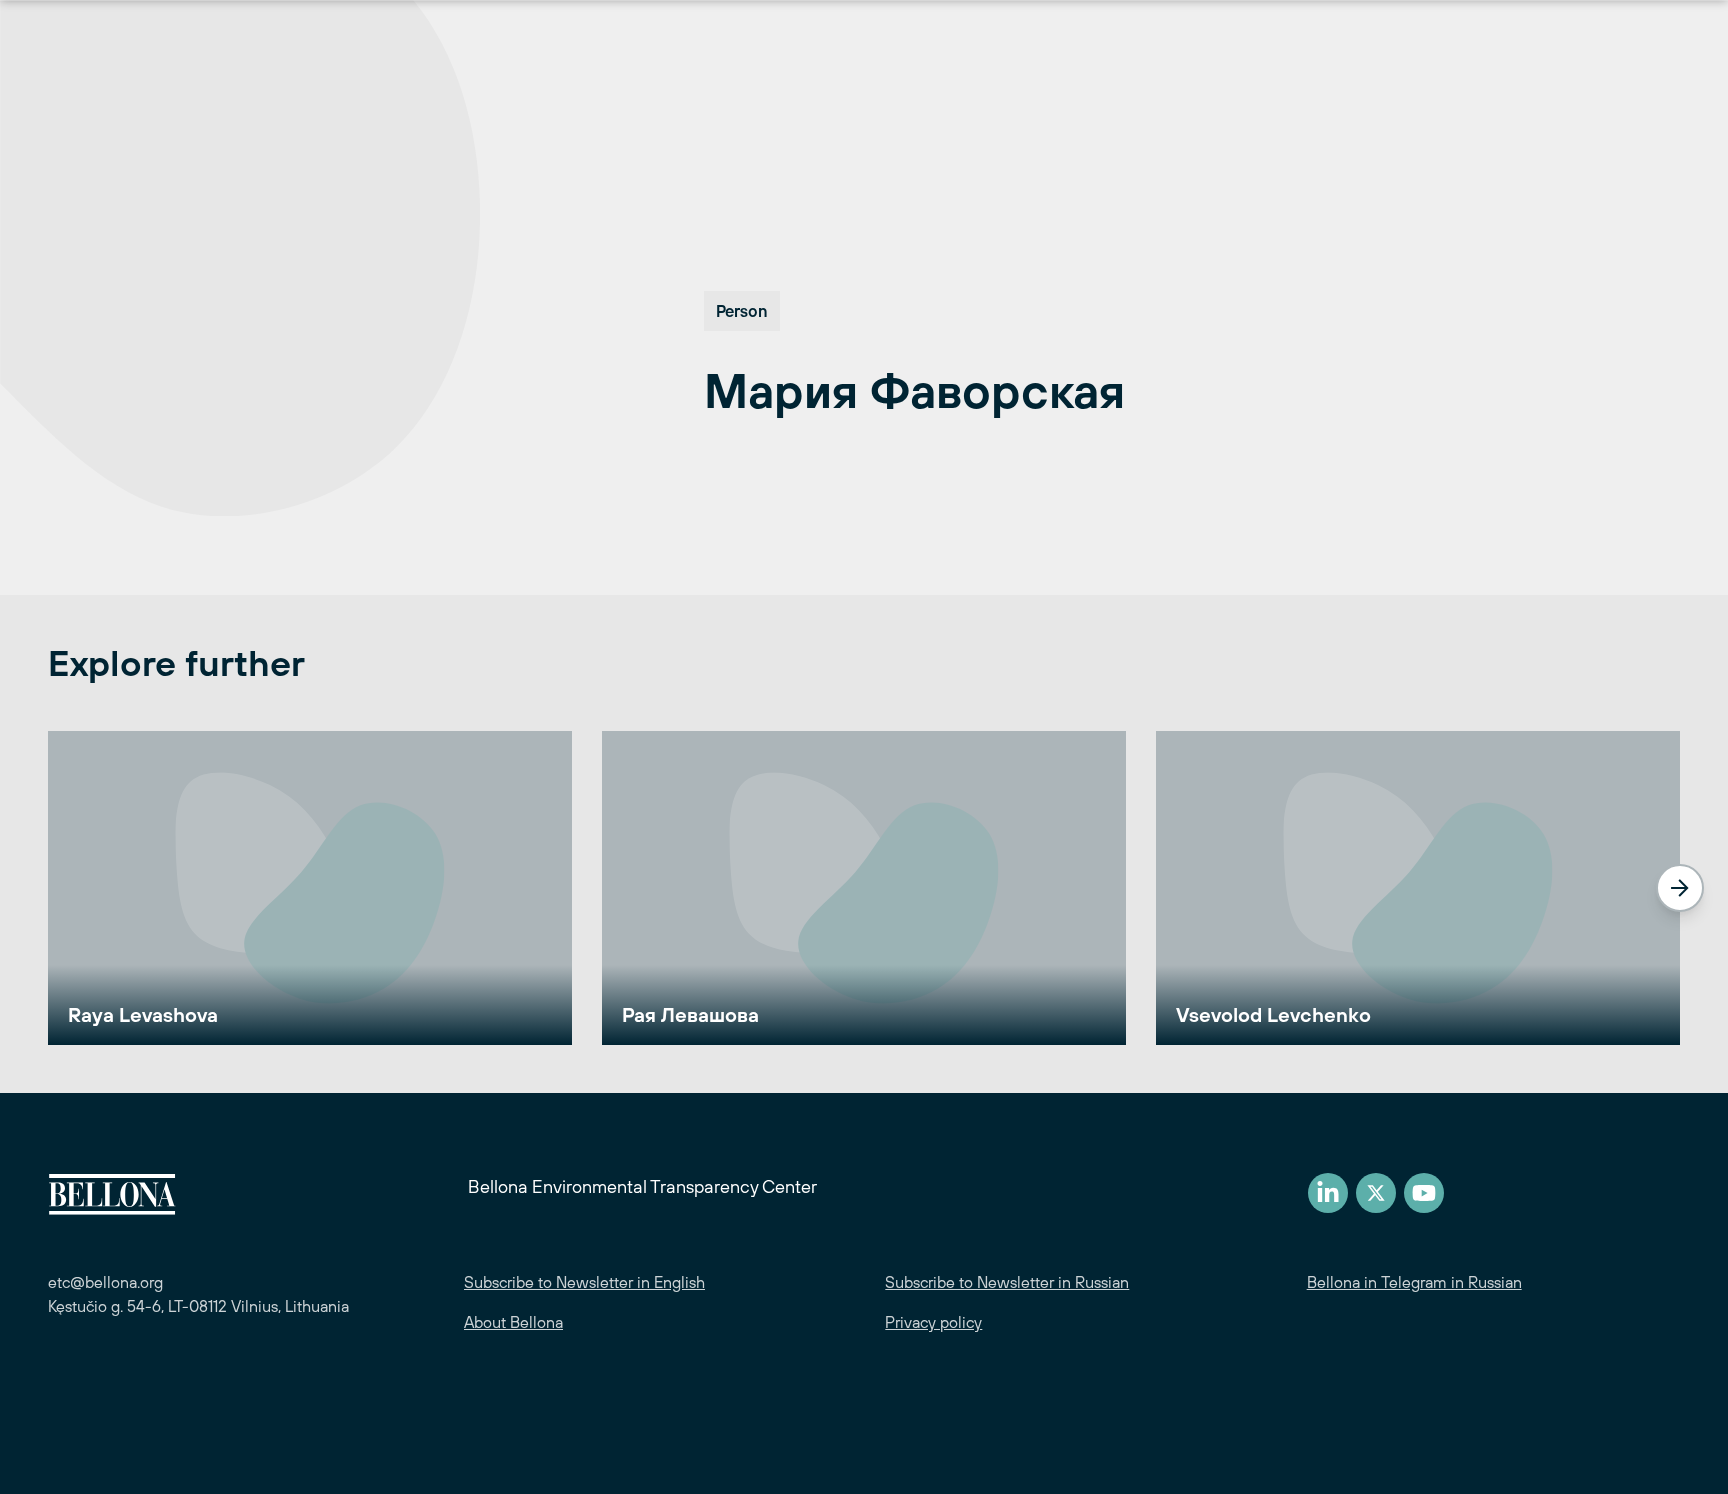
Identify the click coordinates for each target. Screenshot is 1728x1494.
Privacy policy (933, 1322)
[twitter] (1376, 1193)
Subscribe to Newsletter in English (584, 1282)
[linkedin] (1328, 1193)
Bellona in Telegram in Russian (1414, 1282)
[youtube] (1424, 1193)
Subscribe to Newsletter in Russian (1007, 1282)
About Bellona (513, 1322)
